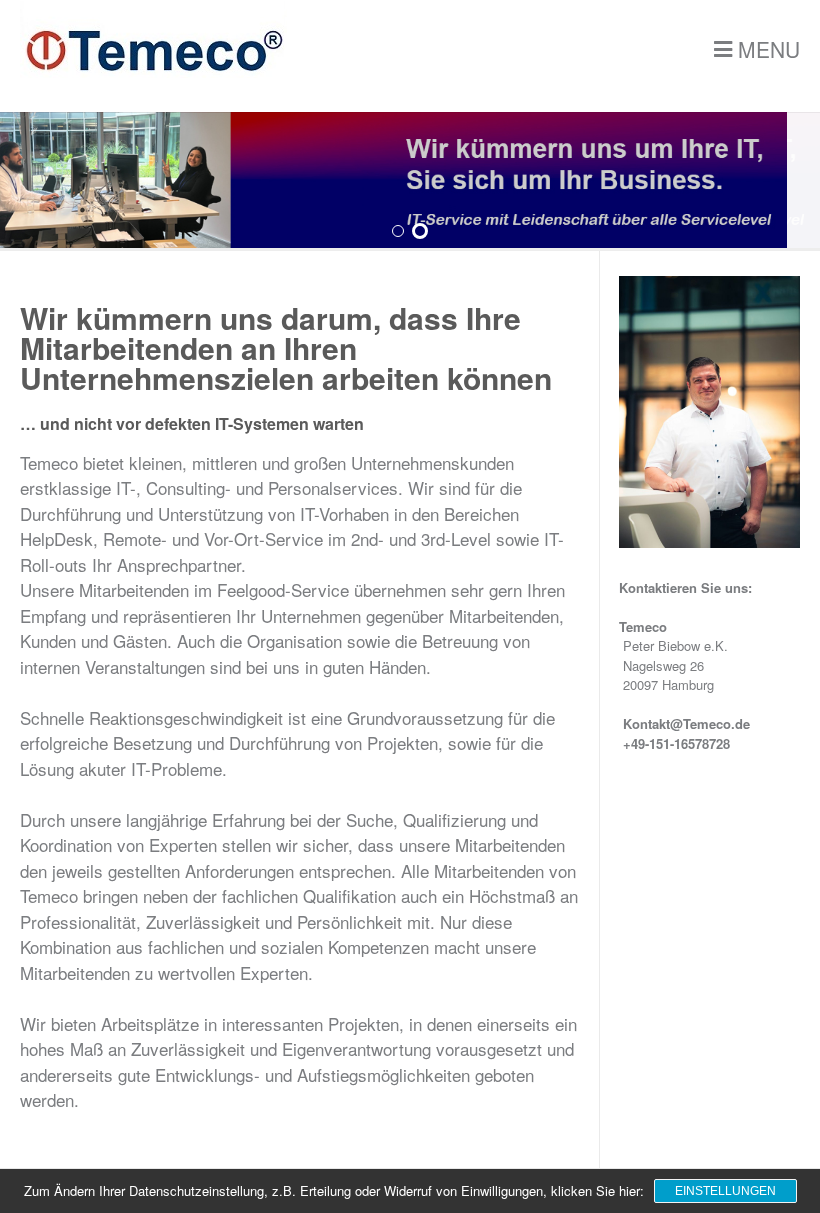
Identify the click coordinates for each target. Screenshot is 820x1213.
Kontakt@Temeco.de (686, 723)
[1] (398, 232)
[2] (420, 231)
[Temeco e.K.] (153, 72)
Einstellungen (725, 1191)
